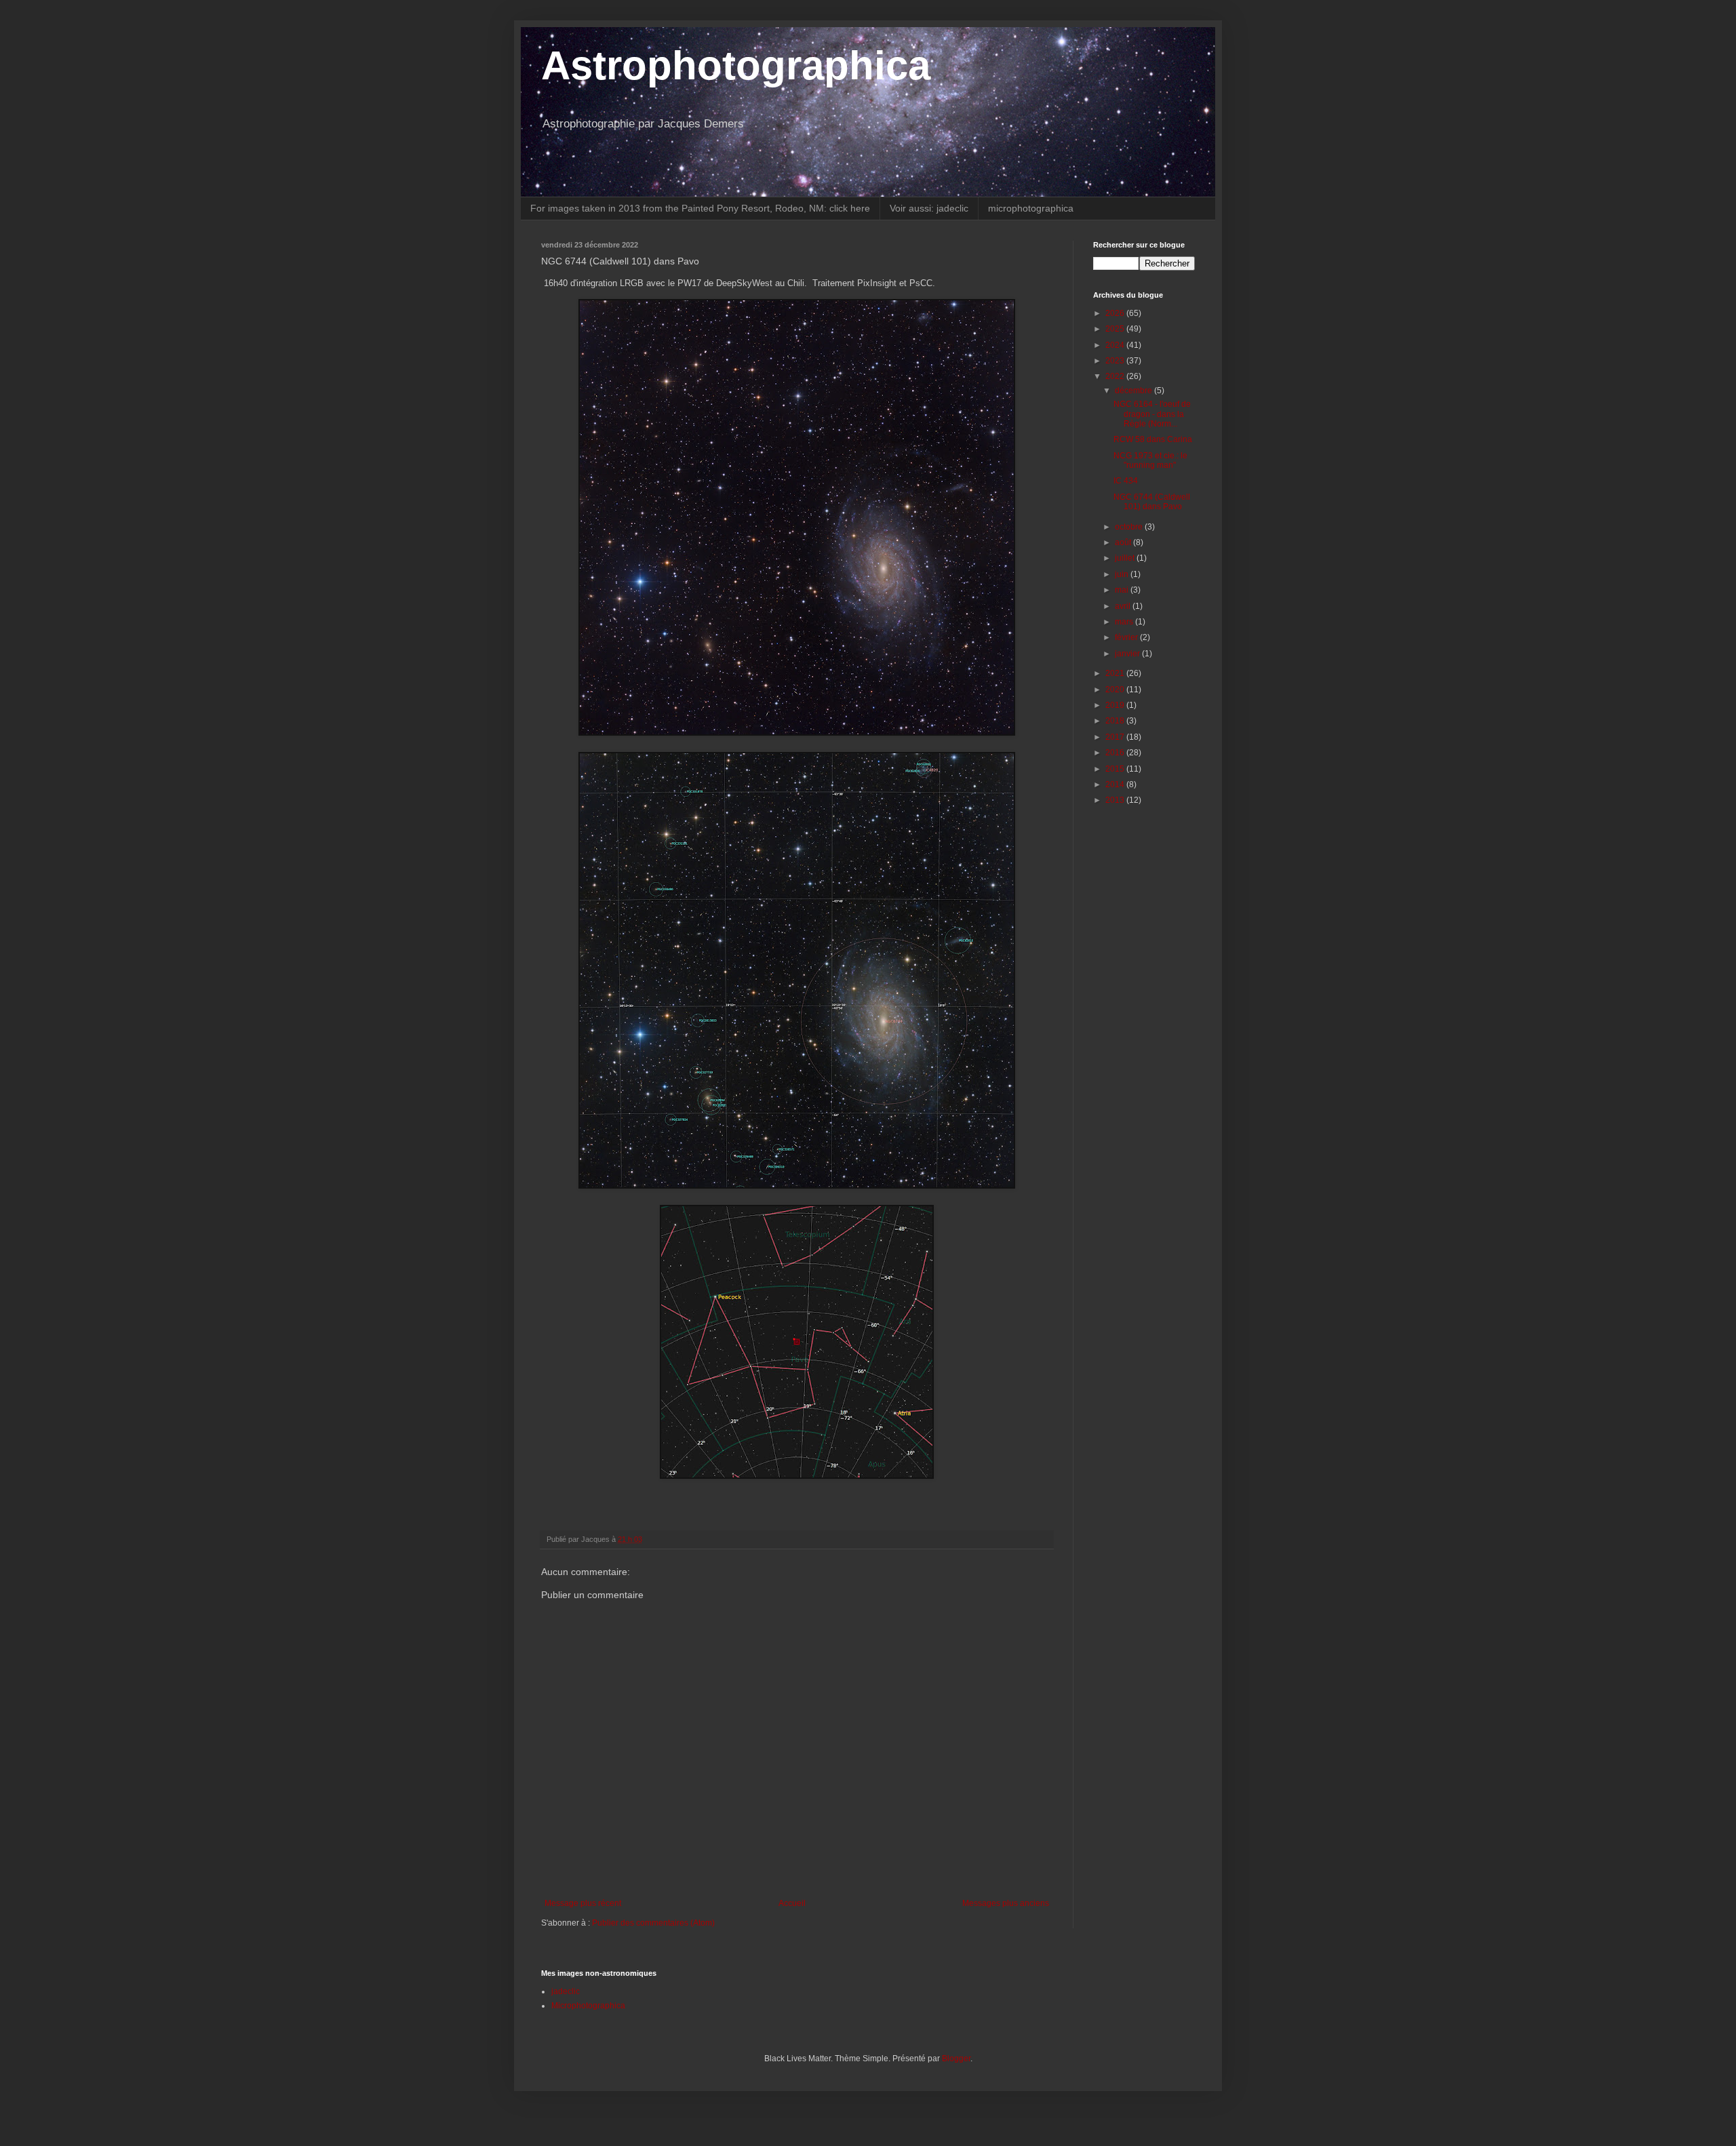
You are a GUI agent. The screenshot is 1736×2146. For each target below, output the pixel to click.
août (1124, 542)
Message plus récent (583, 1903)
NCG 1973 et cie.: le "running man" (1150, 460)
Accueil (792, 1903)
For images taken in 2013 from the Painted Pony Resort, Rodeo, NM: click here (700, 208)
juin (1123, 574)
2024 (1116, 345)
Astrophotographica (736, 65)
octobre (1130, 527)
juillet (1126, 558)
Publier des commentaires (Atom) (653, 1923)
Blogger (956, 2059)
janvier (1128, 654)
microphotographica (1031, 208)
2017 (1116, 737)
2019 (1116, 705)
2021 (1116, 673)
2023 (1116, 361)
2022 (1116, 376)
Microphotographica (588, 2006)
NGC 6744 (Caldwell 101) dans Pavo (1152, 502)
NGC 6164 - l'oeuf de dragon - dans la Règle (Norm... (1152, 414)
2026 (1116, 313)
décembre (1135, 391)
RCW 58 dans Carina (1153, 439)
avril (1124, 606)
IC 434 (1126, 481)
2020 (1116, 690)
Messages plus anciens (1006, 1903)
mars (1125, 622)
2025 (1116, 329)
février (1127, 637)
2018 (1116, 721)
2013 (1116, 800)
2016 (1116, 753)
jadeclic (566, 1991)
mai (1123, 590)
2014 (1116, 784)
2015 (1116, 769)
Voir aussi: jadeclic (929, 208)
